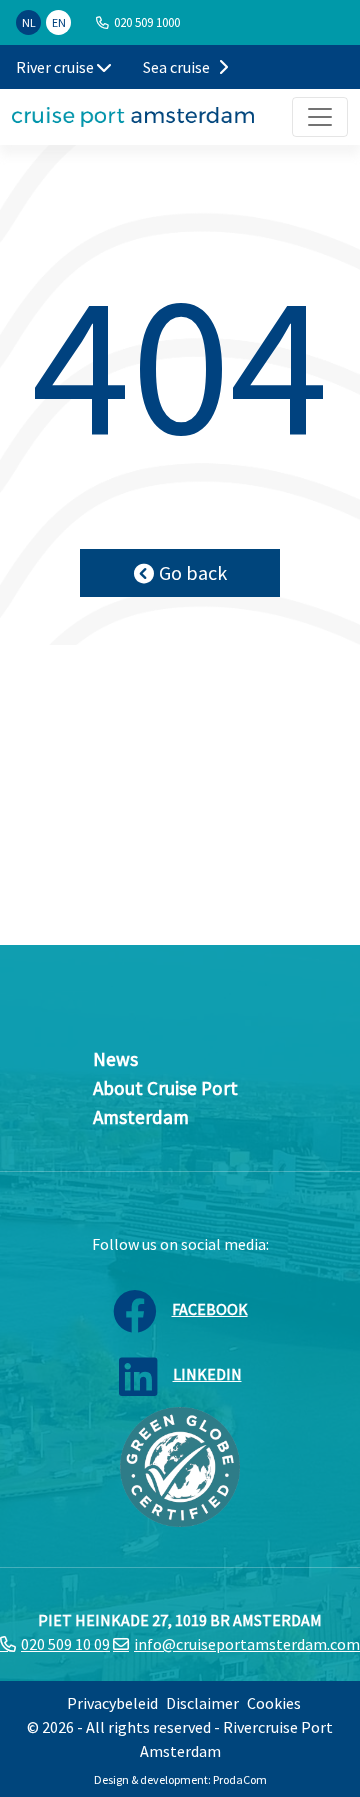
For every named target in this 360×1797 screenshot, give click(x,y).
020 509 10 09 (65, 1644)
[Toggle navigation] (320, 117)
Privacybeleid (112, 1703)
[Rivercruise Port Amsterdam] (133, 117)
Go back (193, 572)
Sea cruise (178, 67)
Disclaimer (202, 1703)
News (115, 1059)
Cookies (274, 1703)
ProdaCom (240, 1779)
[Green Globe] (180, 1465)
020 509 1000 (147, 22)
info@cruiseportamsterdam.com (247, 1644)
